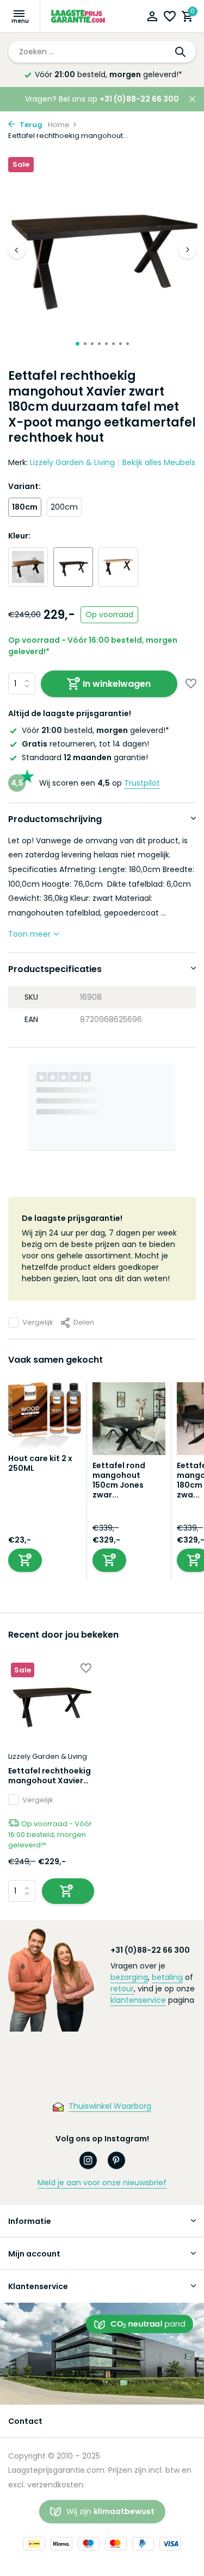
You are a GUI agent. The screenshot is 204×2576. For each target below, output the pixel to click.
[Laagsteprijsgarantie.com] (79, 16)
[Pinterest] (116, 2160)
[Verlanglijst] (170, 18)
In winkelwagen (117, 684)
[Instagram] (88, 2160)
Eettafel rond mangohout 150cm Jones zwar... (119, 1480)
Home (59, 125)
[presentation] (17, 250)
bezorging (129, 1977)
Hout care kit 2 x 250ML (40, 1463)
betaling (167, 1977)
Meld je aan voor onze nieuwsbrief (102, 2183)
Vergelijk (38, 1322)
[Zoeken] (181, 52)
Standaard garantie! (85, 757)
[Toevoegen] (25, 1560)
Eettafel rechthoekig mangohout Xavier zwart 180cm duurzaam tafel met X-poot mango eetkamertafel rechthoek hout (50, 1776)
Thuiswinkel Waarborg (110, 2106)
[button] (78, 344)
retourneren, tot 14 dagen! (85, 744)
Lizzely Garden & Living (72, 462)
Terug (30, 125)
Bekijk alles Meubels (159, 462)
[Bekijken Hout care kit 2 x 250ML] (45, 1418)
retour (122, 1989)
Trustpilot (142, 783)
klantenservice (138, 2000)
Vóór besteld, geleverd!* (109, 74)
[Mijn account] (152, 18)
